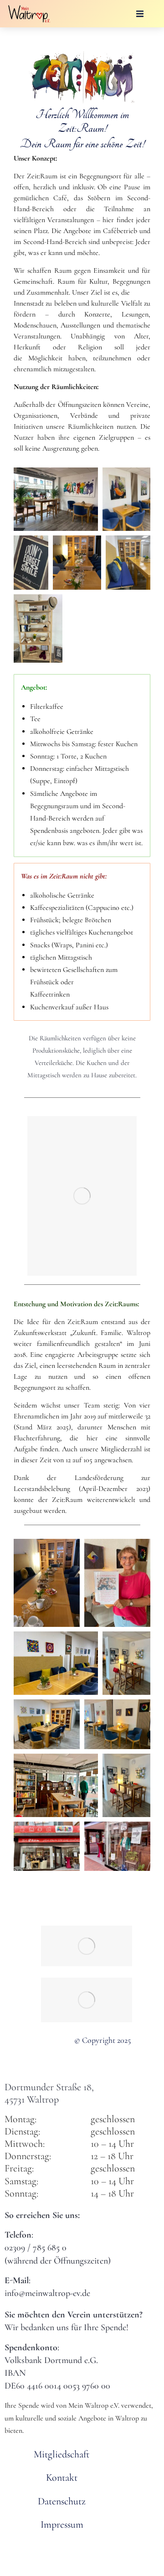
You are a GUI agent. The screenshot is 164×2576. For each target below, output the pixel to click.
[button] (140, 14)
